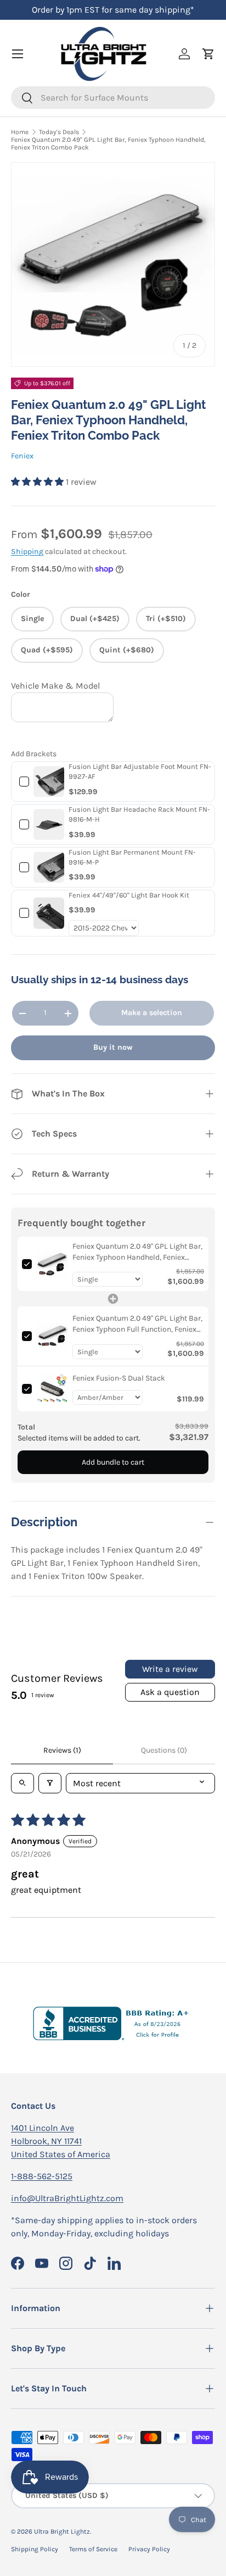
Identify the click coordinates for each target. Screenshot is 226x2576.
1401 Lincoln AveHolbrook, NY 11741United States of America (61, 2141)
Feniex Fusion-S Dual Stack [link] (119, 1378)
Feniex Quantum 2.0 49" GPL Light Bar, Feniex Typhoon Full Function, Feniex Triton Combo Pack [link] (137, 1324)
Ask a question (170, 1692)
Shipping (27, 552)
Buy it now (113, 1047)
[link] (49, 782)
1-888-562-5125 (42, 2176)
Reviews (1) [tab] (62, 1750)
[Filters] (50, 1783)
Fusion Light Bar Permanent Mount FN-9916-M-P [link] (132, 857)
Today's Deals (59, 132)
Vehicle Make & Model (55, 686)
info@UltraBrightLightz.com (67, 2198)
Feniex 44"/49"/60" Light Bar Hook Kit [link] (129, 895)
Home (20, 132)
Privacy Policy (149, 2549)
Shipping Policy (35, 2549)
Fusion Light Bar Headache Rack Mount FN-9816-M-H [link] (139, 814)
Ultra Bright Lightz (62, 2531)
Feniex (22, 456)
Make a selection (152, 1013)
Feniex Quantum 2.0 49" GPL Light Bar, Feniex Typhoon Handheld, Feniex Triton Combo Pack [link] (137, 1252)
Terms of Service (93, 2549)
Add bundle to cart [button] (113, 1462)
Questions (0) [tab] (164, 1750)
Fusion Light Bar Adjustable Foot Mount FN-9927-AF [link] (140, 771)
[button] (38, 482)
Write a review (170, 1669)
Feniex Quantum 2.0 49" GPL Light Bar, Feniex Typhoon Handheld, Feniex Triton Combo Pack (108, 143)
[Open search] (22, 1783)
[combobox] (113, 98)
